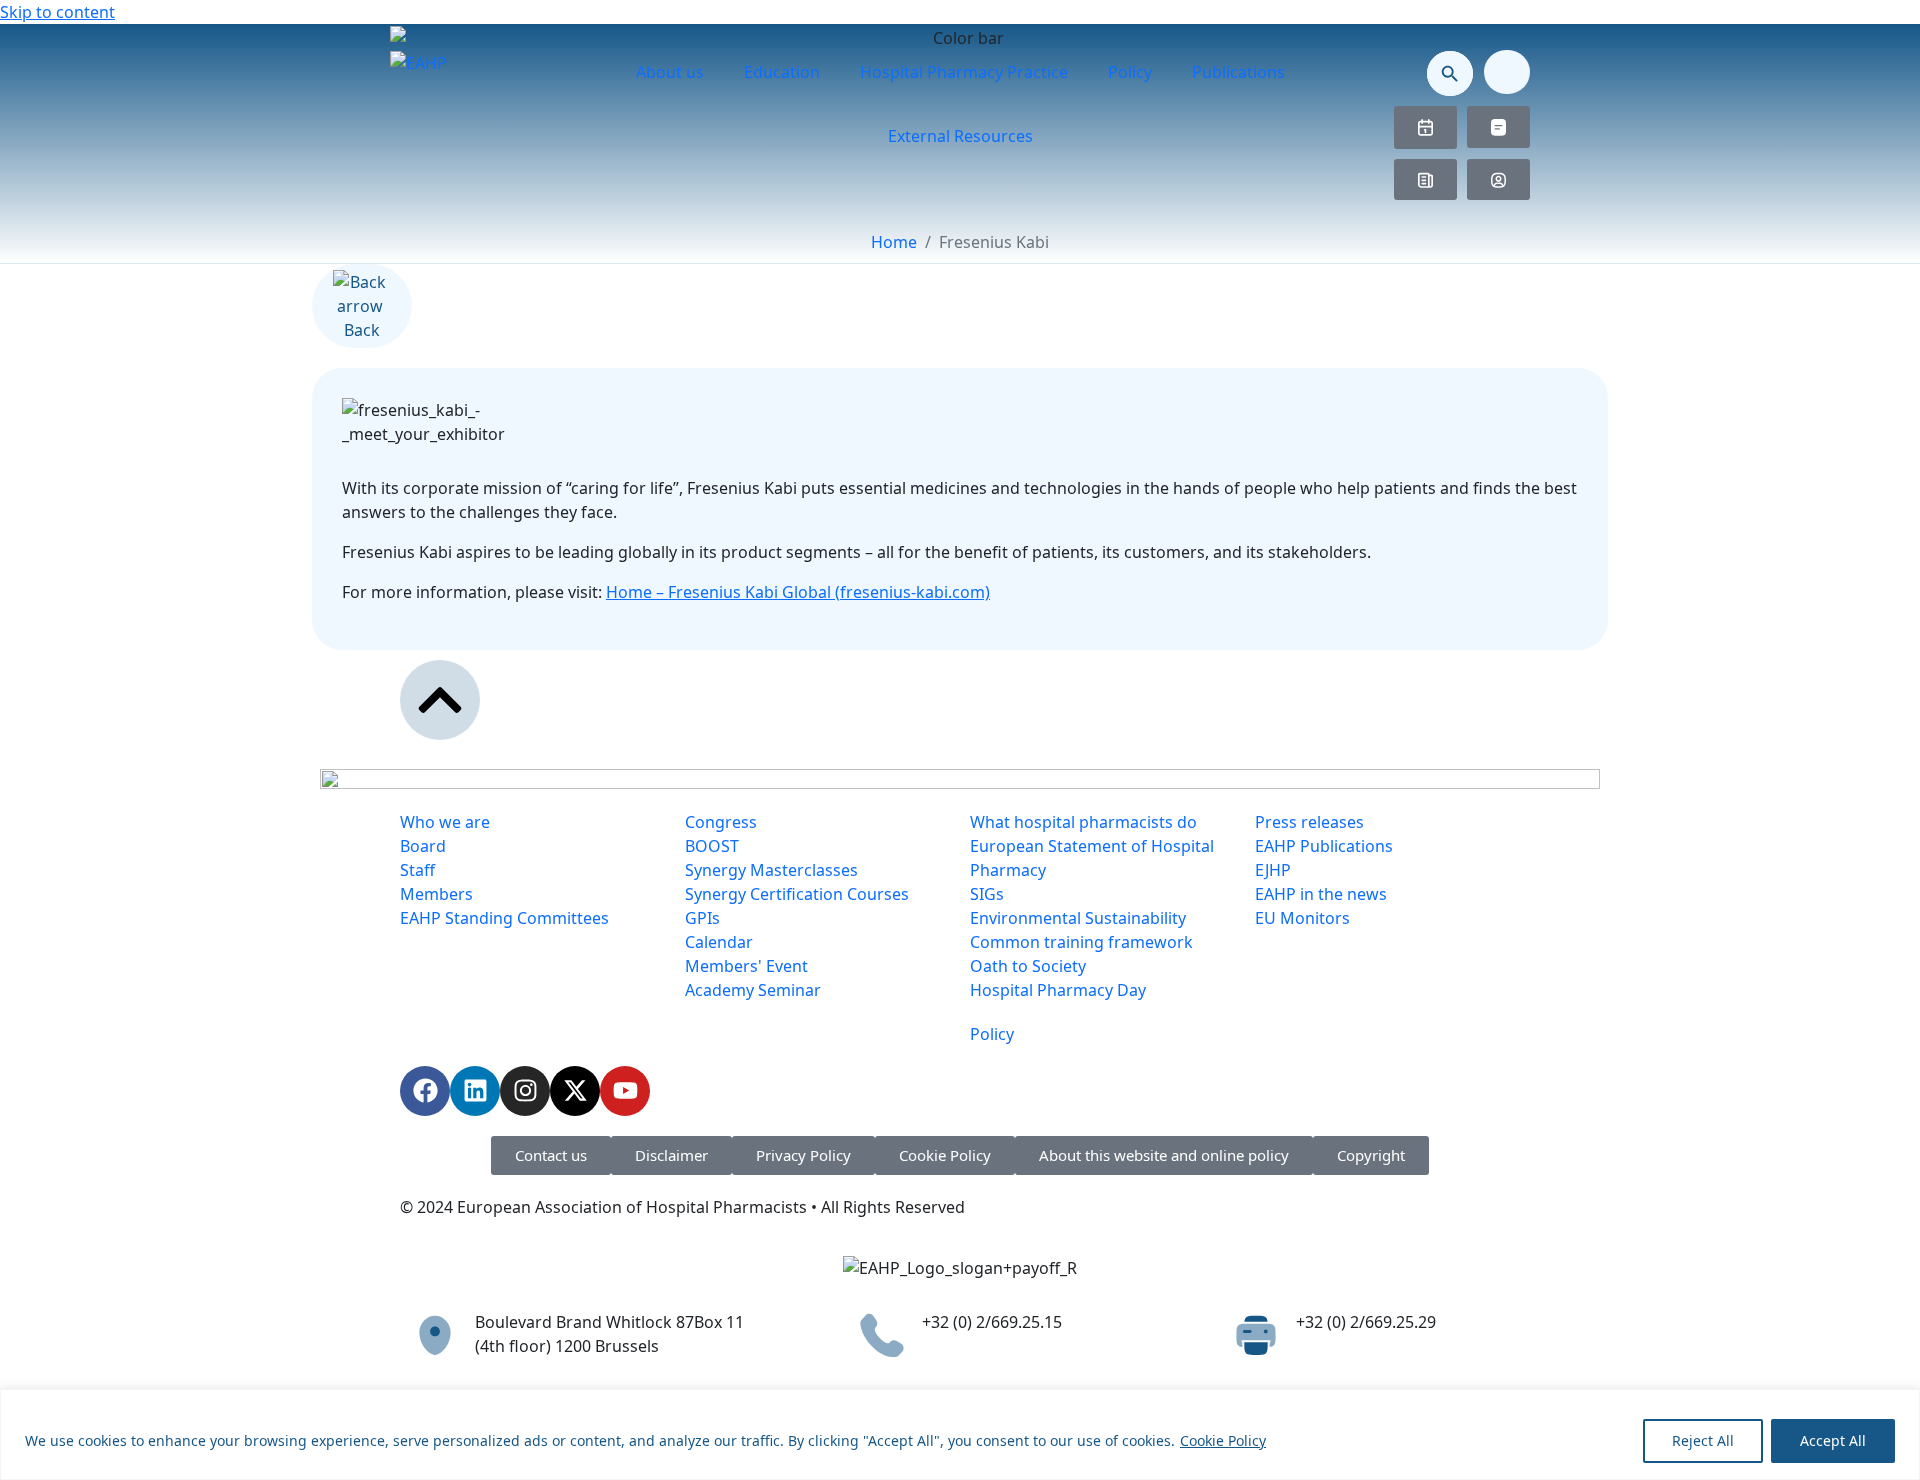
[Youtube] (625, 1091)
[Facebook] (425, 1091)
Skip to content (57, 12)
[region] (960, 1434)
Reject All (1703, 1440)
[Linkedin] (475, 1091)
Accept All (1833, 1440)
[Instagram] (525, 1091)
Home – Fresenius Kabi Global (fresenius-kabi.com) (798, 592)
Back (362, 330)
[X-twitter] (575, 1091)
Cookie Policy (1223, 1440)
